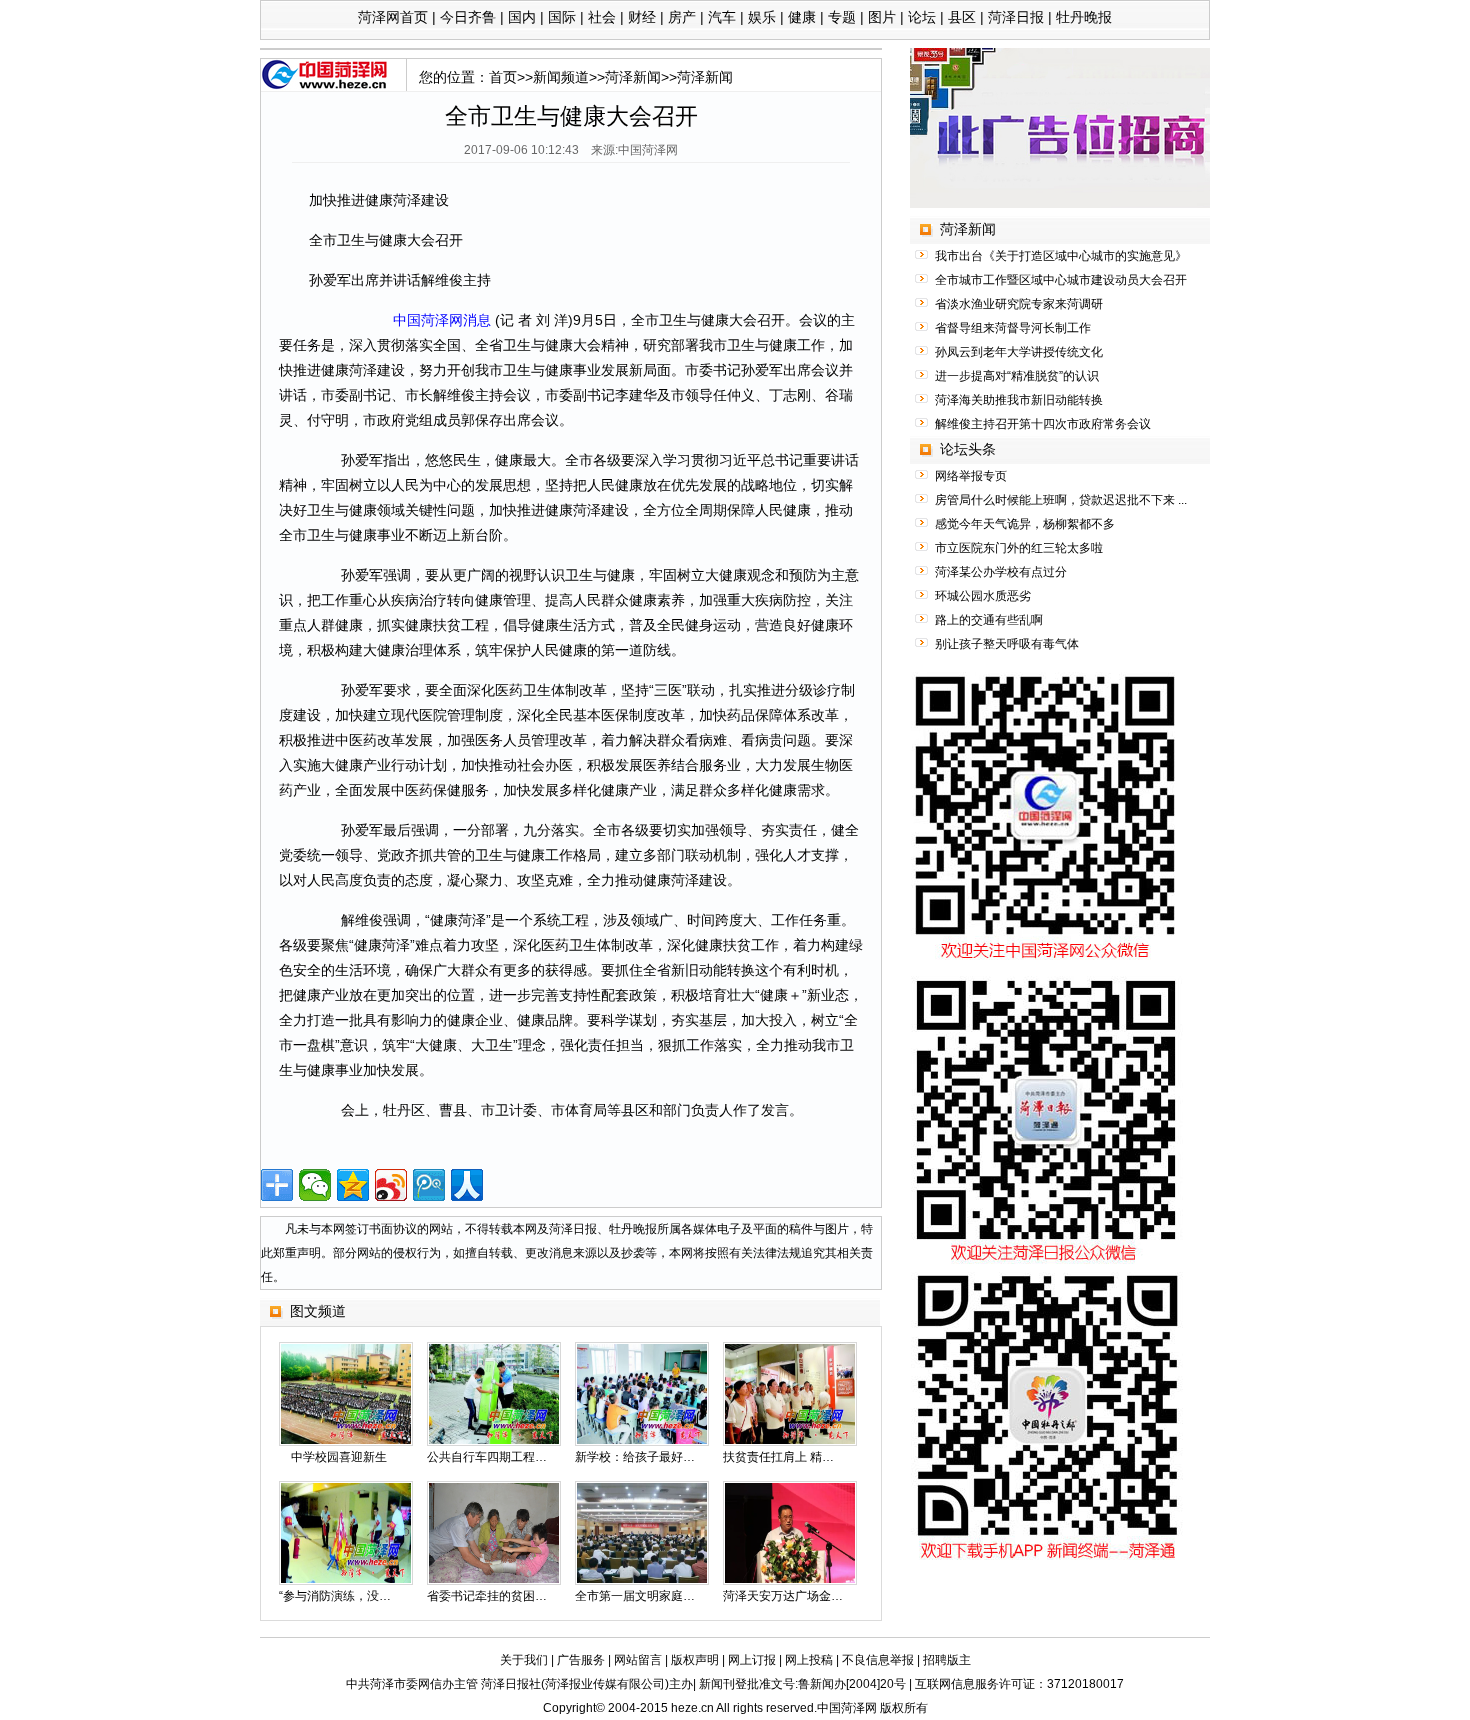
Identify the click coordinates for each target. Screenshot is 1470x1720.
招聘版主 (947, 1660)
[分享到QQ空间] (353, 1185)
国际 (562, 17)
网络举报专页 (971, 476)
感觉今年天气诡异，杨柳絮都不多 (1025, 524)
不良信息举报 (878, 1660)
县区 (962, 17)
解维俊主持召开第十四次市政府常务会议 (1043, 424)
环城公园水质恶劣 (983, 596)
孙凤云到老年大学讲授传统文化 (1019, 352)
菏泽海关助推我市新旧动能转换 (1019, 400)
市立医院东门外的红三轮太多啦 (1019, 548)
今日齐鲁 (468, 17)
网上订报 (752, 1660)
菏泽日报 (1016, 17)
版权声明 (695, 1660)
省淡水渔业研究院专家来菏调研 (1019, 304)
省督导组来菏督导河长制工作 (1013, 328)
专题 (842, 17)
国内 (522, 17)
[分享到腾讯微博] (429, 1185)
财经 (642, 17)
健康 (802, 17)
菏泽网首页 (393, 17)
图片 (882, 17)
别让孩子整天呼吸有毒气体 (1007, 644)
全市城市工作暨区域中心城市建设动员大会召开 (1061, 280)
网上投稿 (809, 1660)
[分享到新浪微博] (391, 1185)
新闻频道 (561, 77)
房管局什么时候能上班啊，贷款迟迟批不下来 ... (1061, 500)
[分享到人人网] (467, 1185)
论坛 (922, 17)
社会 (602, 17)
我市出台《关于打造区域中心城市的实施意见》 (1061, 256)
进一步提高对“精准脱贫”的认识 (1017, 376)
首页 (503, 77)
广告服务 (581, 1660)
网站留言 (638, 1660)
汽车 (722, 17)
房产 (682, 17)
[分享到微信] (315, 1185)
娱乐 (762, 17)
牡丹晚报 (1084, 17)
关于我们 (524, 1660)
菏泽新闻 (633, 77)
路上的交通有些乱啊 (989, 620)
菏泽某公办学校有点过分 (1001, 572)
